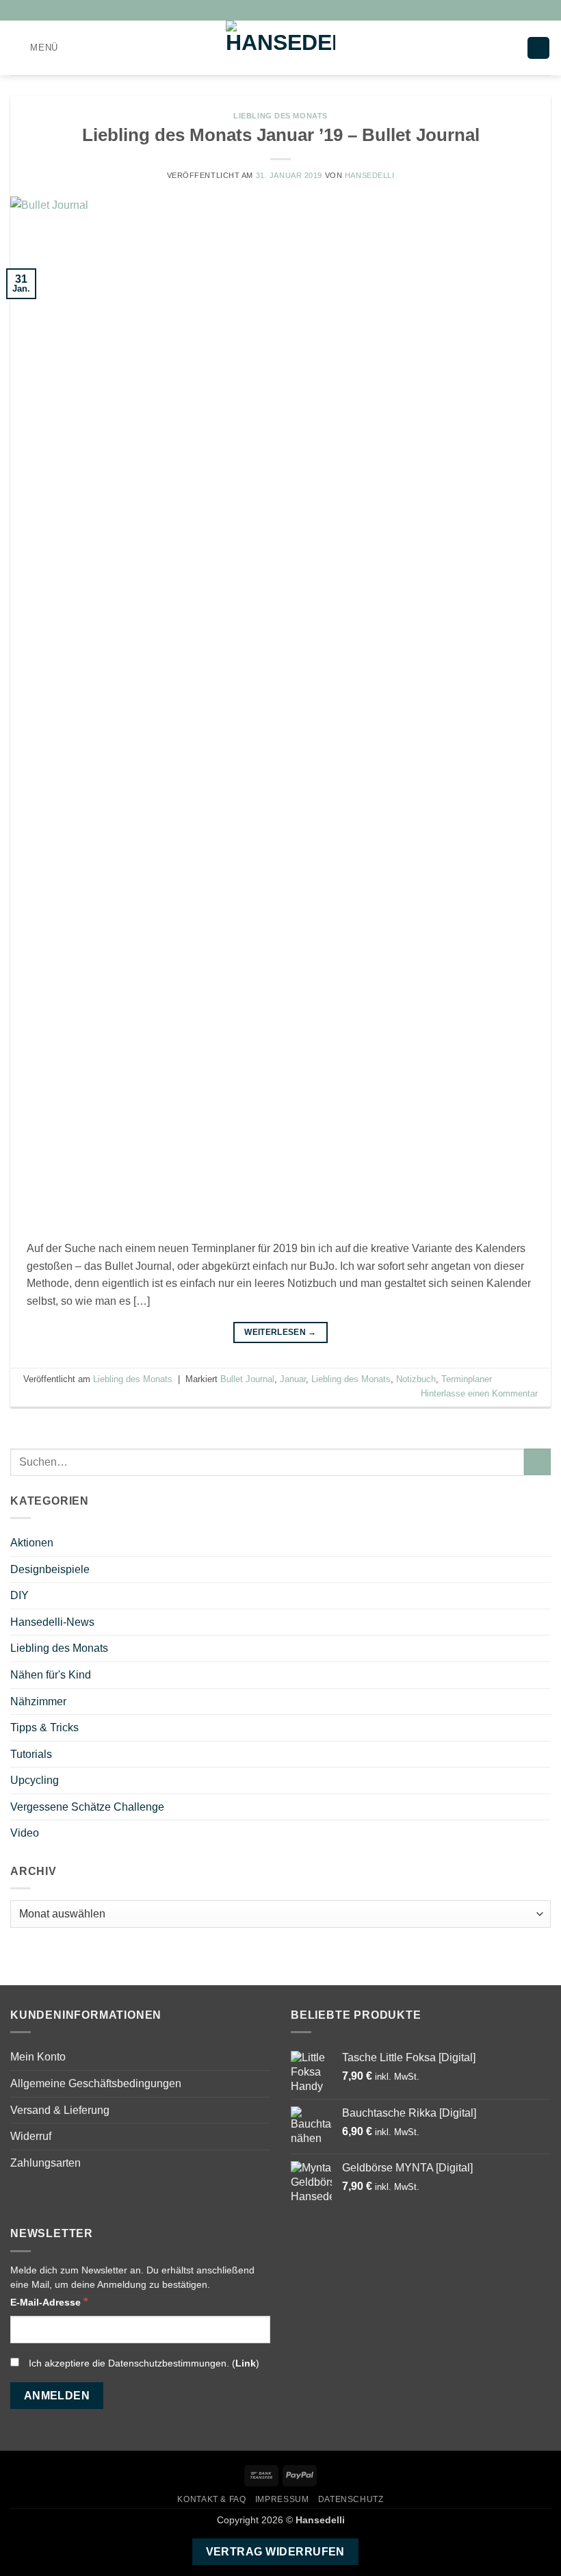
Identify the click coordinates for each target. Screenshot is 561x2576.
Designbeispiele (50, 1569)
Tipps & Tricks (44, 1727)
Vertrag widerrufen (275, 2552)
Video (25, 1833)
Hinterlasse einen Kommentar (479, 1393)
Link (246, 2363)
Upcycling (35, 1780)
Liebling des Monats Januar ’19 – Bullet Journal (281, 135)
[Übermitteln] (537, 1462)
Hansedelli (370, 175)
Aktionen (32, 1543)
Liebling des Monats (280, 116)
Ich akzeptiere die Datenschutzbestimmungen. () (143, 2363)
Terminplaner (467, 1379)
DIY (19, 1595)
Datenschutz (351, 2499)
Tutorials (31, 1754)
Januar (293, 1379)
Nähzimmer (38, 1701)
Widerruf (31, 2136)
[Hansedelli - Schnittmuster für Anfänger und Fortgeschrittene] (280, 48)
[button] (34, 48)
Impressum (282, 2499)
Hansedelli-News (52, 1622)
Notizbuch (416, 1379)
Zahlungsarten (45, 2163)
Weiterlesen (280, 1332)
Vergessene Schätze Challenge (87, 1807)
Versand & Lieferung (60, 2110)
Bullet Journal (247, 1379)
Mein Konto (38, 2057)
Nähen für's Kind (51, 1675)
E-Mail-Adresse (49, 2301)
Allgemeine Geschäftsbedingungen (96, 2083)
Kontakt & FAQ (211, 2499)
